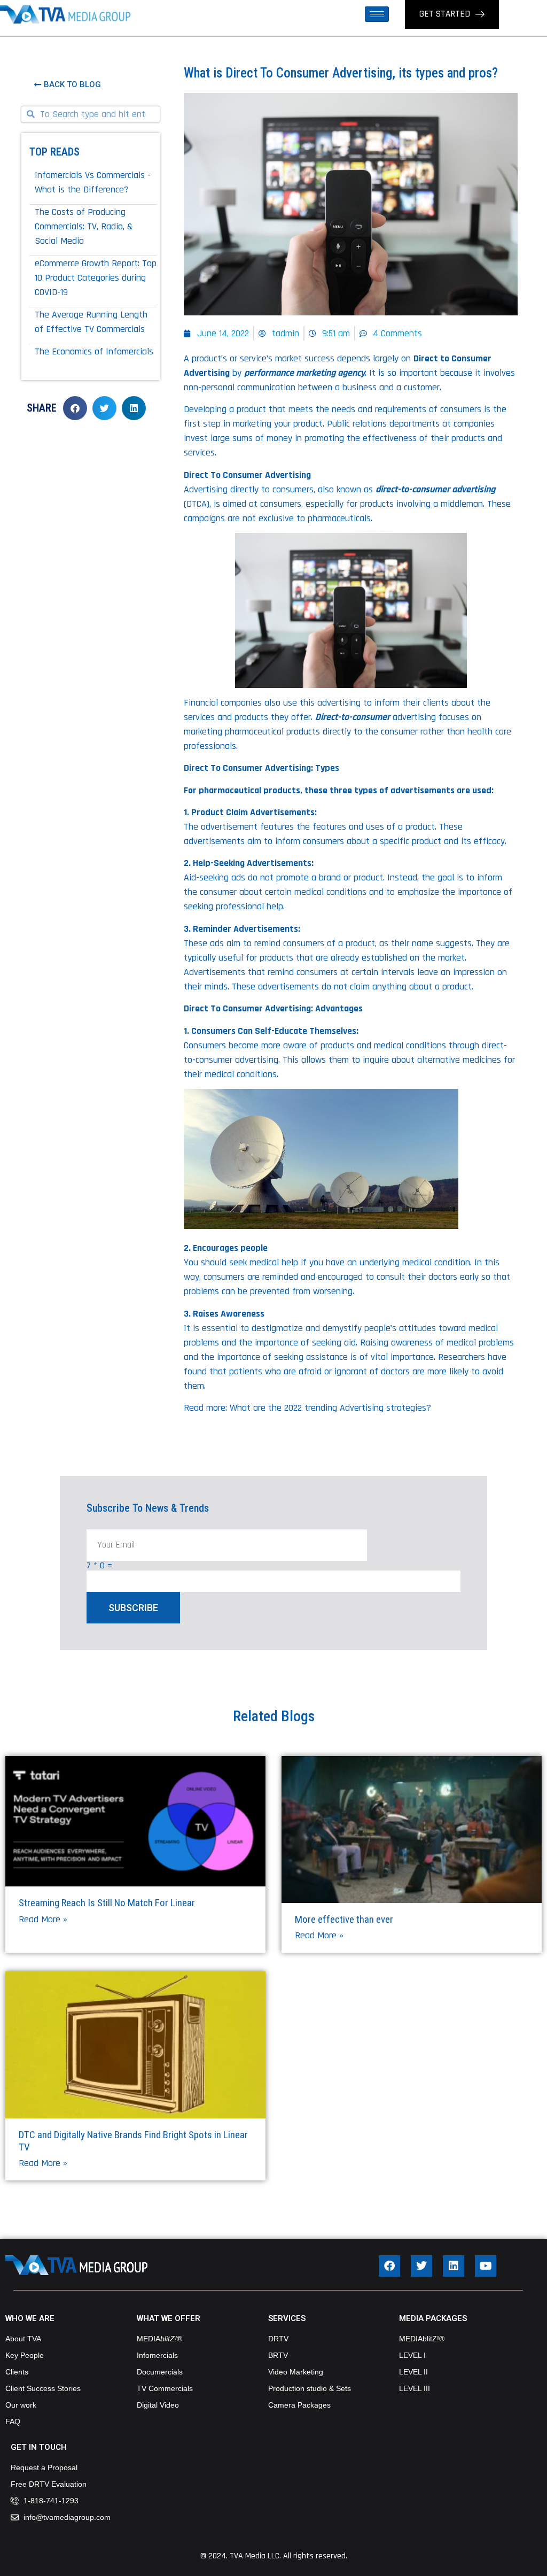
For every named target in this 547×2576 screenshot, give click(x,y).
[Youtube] (486, 2266)
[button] (75, 408)
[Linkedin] (454, 2266)
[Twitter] (421, 2266)
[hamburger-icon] (377, 14)
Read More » (43, 1919)
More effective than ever (344, 1919)
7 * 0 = (99, 1566)
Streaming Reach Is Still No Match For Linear (107, 1903)
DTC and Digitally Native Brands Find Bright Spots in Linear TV (133, 2141)
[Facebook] (389, 2266)
